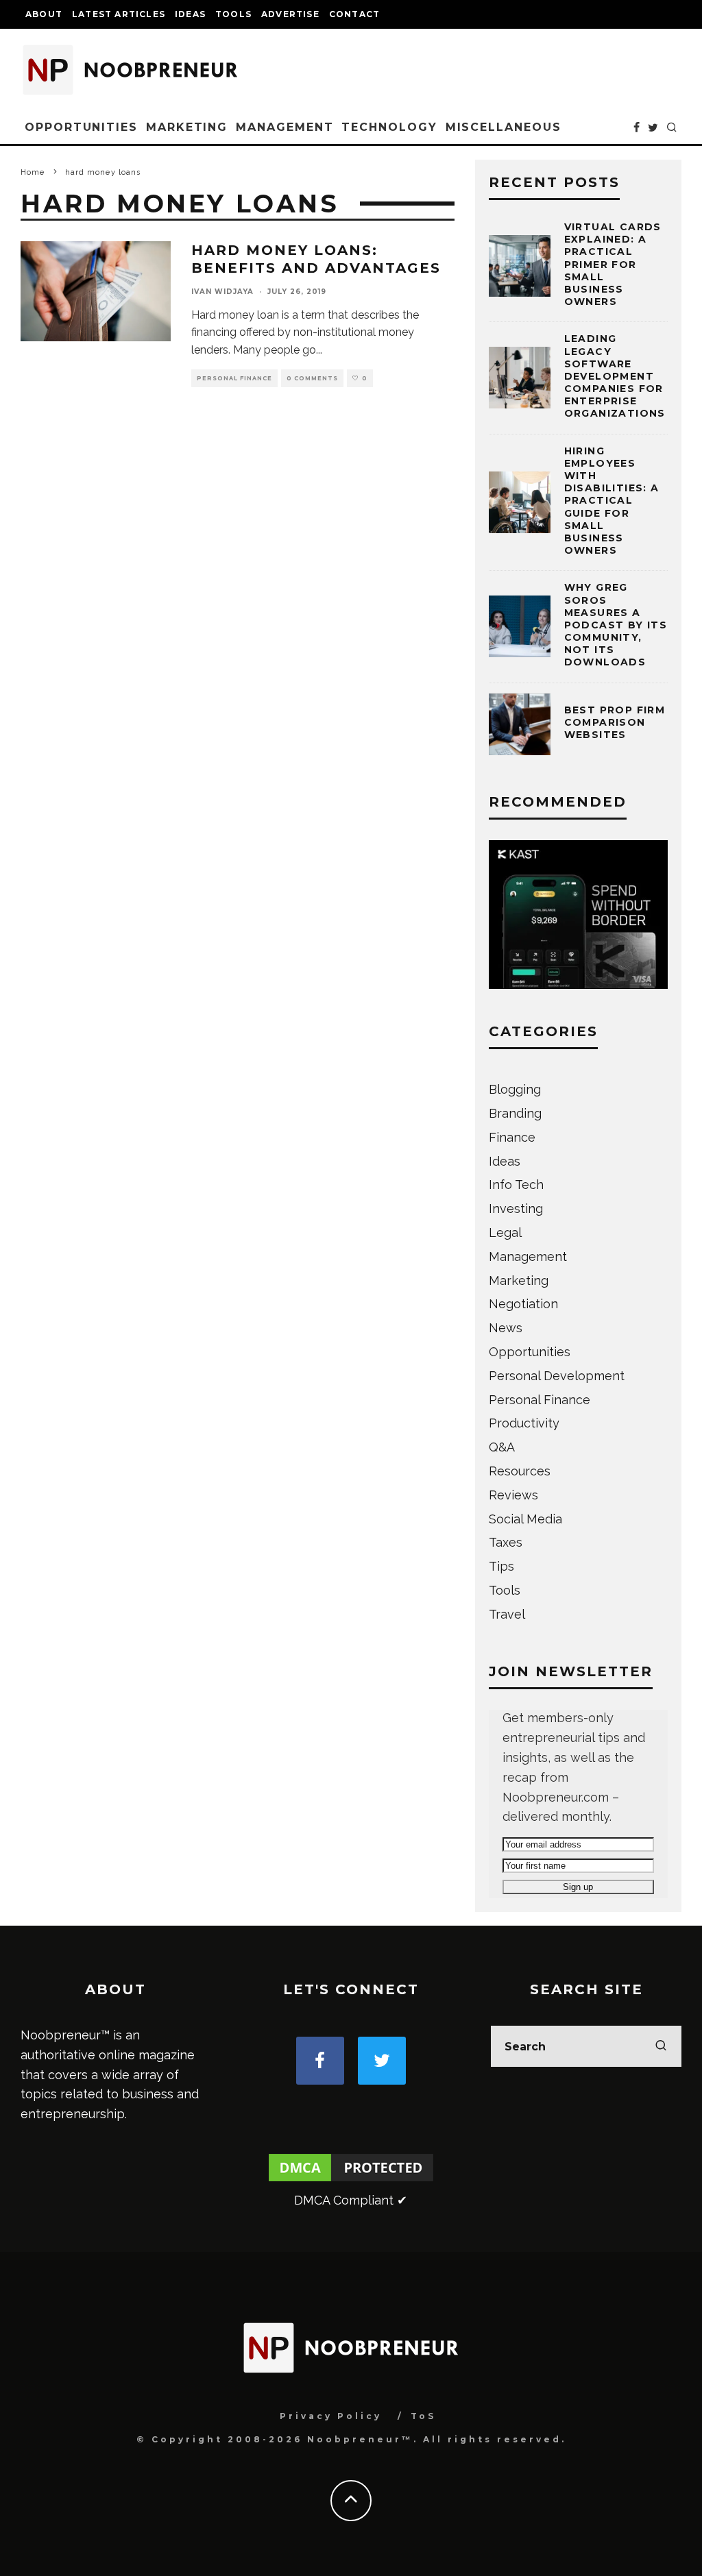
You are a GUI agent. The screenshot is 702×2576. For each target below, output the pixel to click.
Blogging (515, 1089)
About (44, 14)
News (506, 1328)
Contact (354, 14)
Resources (520, 1471)
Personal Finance (234, 378)
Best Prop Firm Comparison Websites (615, 722)
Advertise (290, 14)
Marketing (187, 127)
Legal (505, 1232)
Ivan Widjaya (222, 292)
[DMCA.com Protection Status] (351, 2180)
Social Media (525, 1519)
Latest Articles (119, 14)
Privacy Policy (331, 2416)
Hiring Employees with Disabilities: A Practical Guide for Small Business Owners (612, 501)
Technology (389, 127)
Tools (233, 14)
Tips (501, 1566)
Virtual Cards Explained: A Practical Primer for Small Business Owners (613, 264)
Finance (512, 1137)
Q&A (502, 1447)
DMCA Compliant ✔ (351, 2200)
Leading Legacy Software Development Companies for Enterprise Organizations (615, 376)
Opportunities (81, 127)
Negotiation (523, 1304)
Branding (515, 1113)
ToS (423, 2416)
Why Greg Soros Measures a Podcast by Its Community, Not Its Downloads (616, 625)
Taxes (506, 1542)
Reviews (513, 1495)
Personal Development (557, 1376)
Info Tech (516, 1185)
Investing (516, 1209)
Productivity (524, 1423)
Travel (507, 1614)
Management (285, 127)
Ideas (190, 14)
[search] (661, 2046)
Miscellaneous (504, 127)
